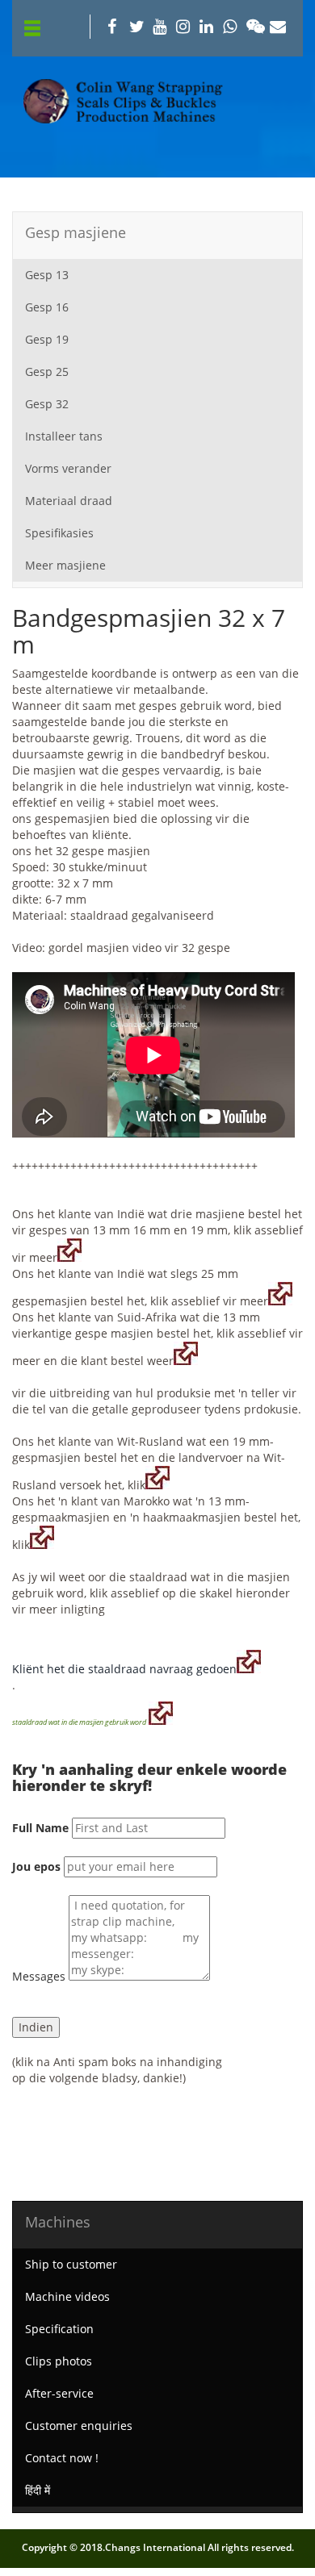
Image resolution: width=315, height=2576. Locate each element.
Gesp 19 (47, 339)
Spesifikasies (59, 533)
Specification (59, 2329)
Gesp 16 (47, 307)
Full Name (40, 1828)
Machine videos (67, 2296)
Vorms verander (68, 468)
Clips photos (59, 2361)
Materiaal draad (69, 501)
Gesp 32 (47, 404)
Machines (58, 2222)
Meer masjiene (65, 565)
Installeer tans (64, 436)
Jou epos (36, 1866)
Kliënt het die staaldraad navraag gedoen (124, 1669)
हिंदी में (38, 2490)
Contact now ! (62, 2458)
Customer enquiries (79, 2426)
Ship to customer (71, 2264)
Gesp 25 (47, 372)
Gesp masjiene (76, 232)
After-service (59, 2393)
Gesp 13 (47, 275)
